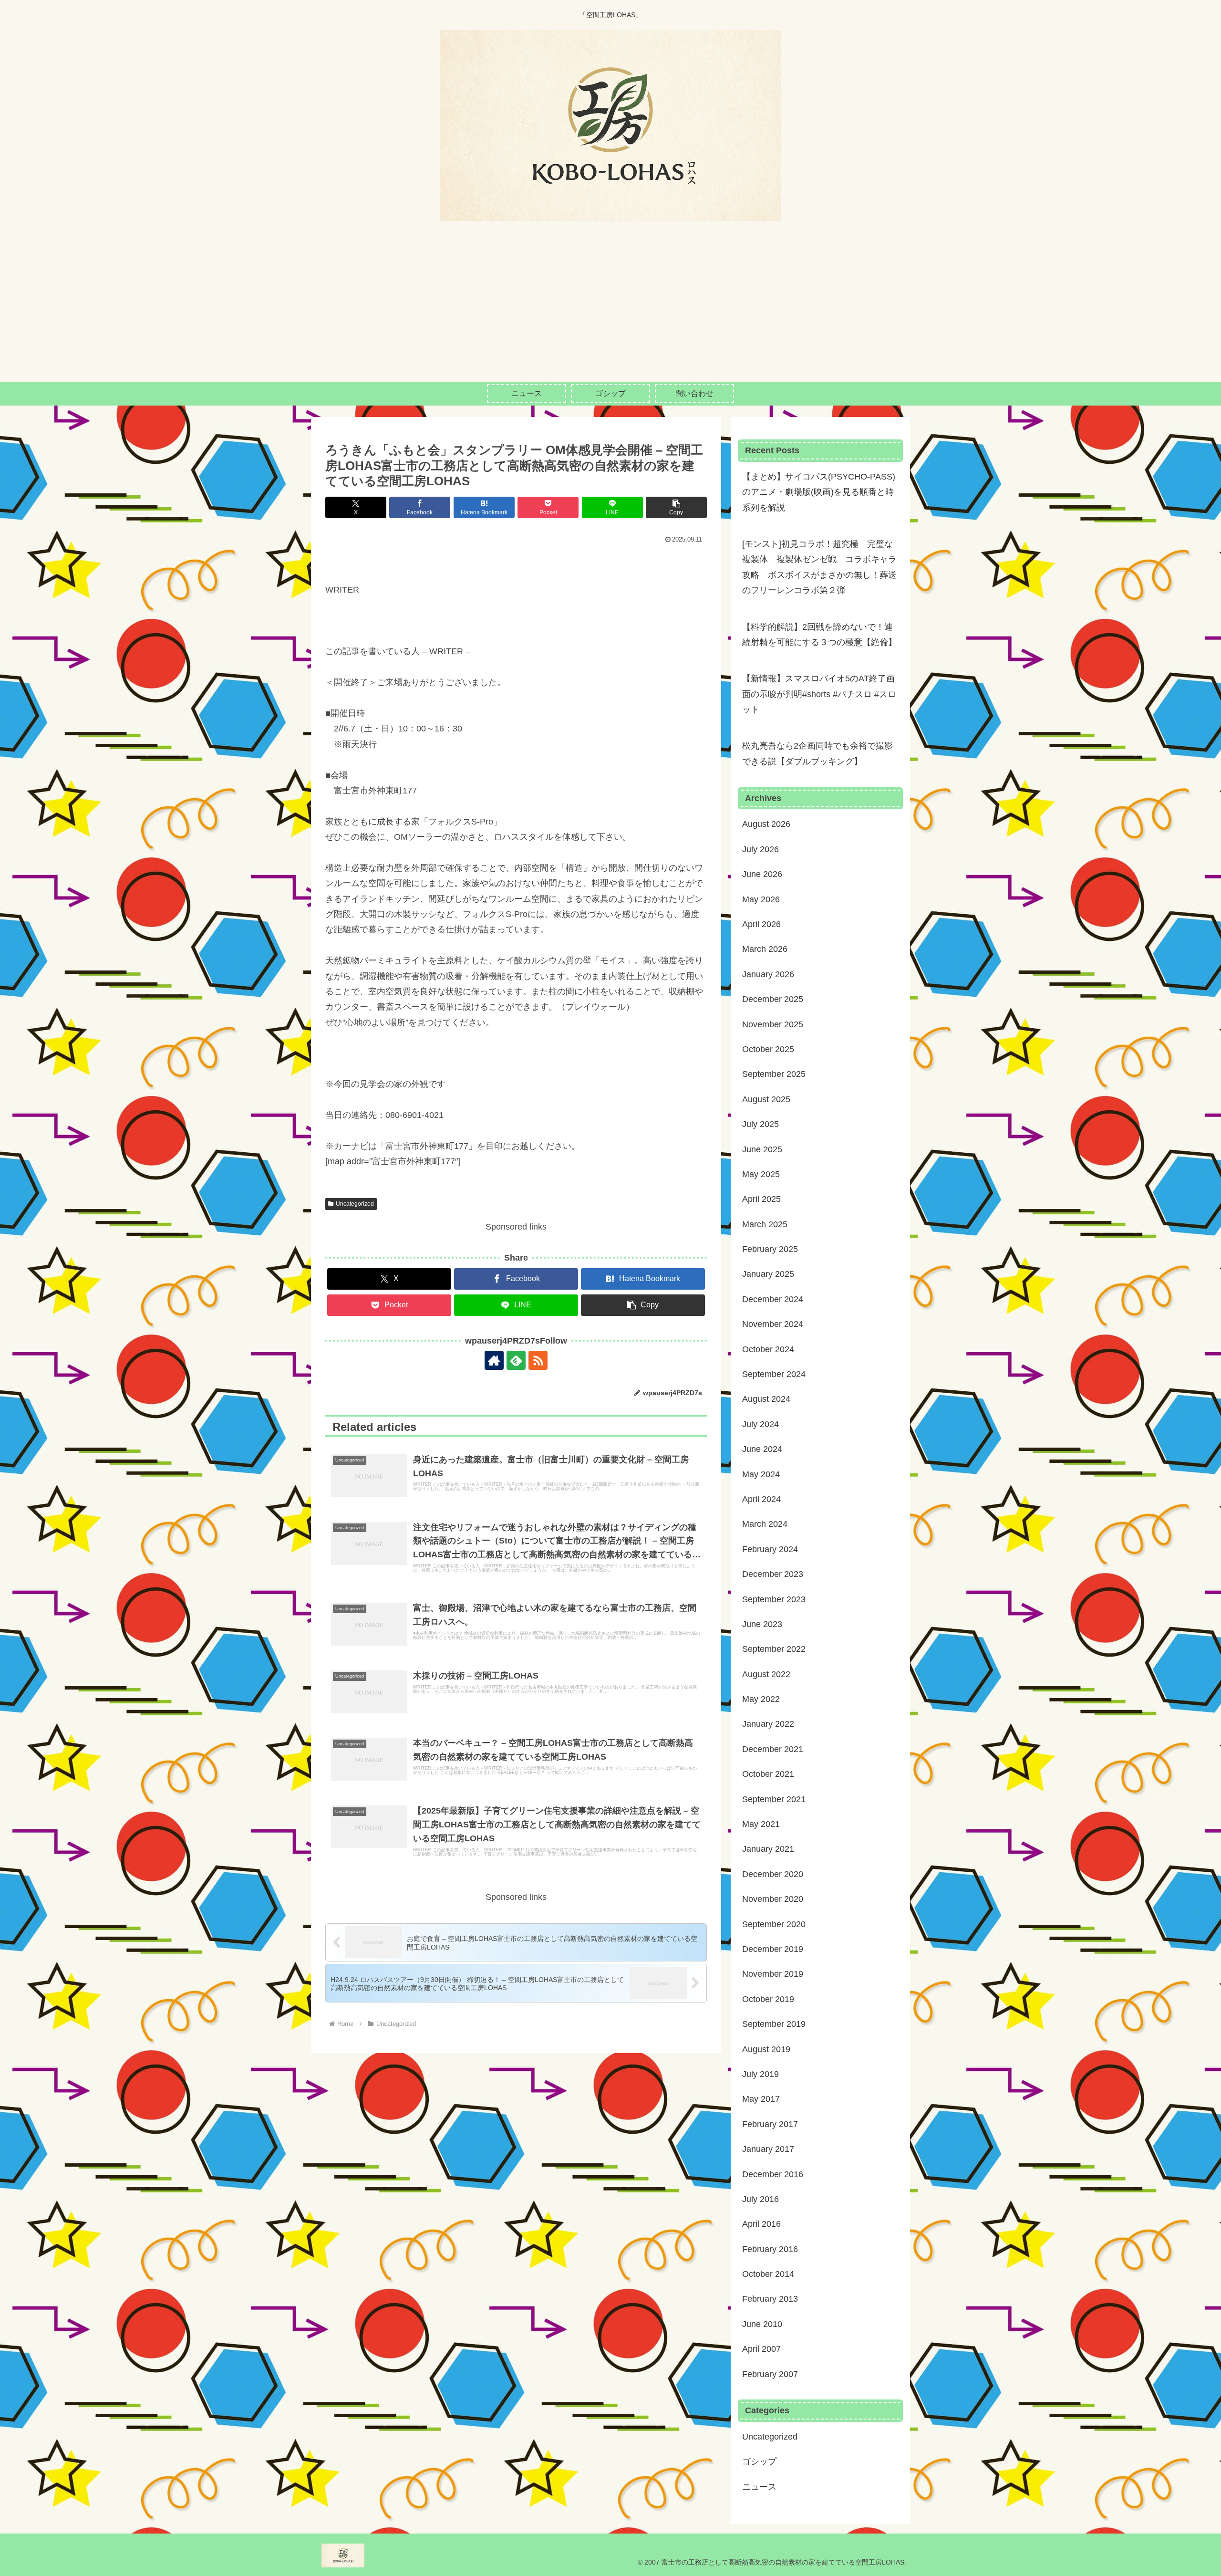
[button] (676, 507)
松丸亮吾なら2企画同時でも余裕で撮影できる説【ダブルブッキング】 (817, 753)
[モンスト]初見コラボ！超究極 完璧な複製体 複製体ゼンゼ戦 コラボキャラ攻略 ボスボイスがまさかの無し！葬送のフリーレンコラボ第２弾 (819, 567)
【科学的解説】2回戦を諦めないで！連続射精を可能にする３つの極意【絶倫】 (819, 635)
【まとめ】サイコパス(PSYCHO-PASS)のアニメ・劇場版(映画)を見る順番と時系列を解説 (819, 492)
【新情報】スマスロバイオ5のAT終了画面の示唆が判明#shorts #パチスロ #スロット (819, 694)
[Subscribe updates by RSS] (538, 1360)
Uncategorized (355, 1204)
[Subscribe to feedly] (516, 1360)
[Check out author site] (494, 1360)
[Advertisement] (610, 310)
